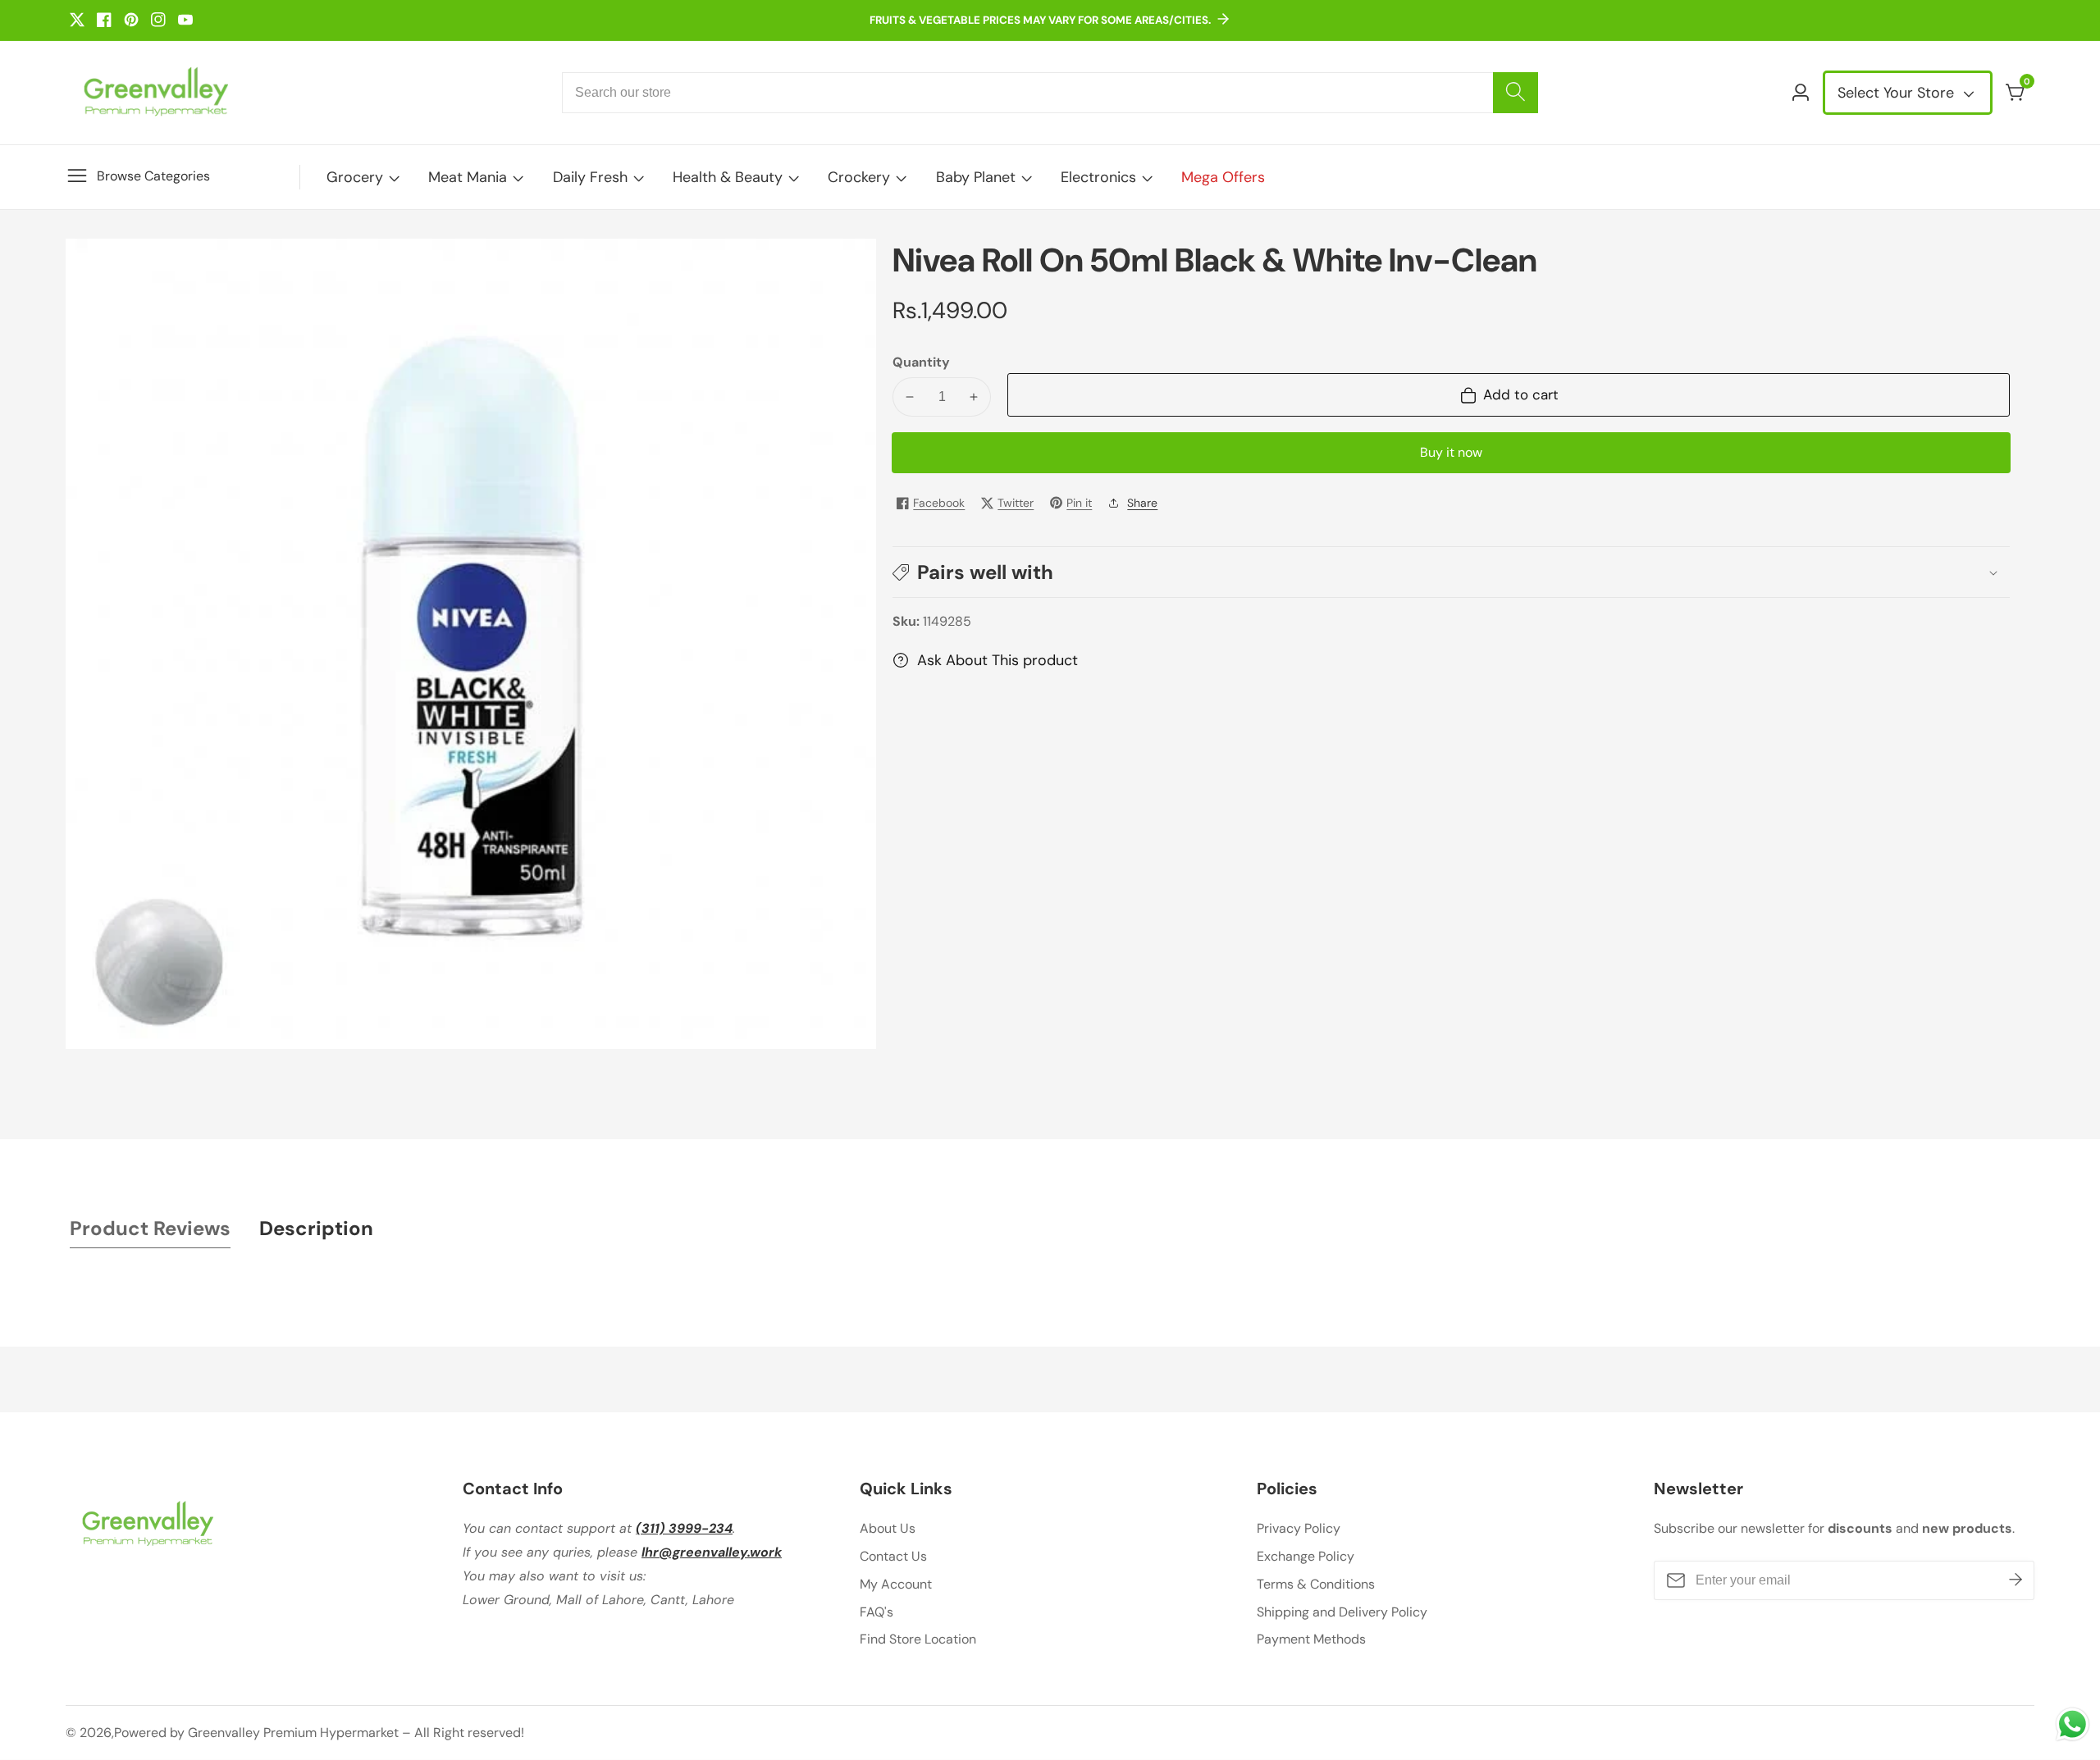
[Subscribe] (2016, 1580)
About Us (888, 1528)
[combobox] (1050, 93)
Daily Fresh (590, 177)
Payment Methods (1311, 1639)
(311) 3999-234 (684, 1528)
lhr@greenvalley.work (712, 1552)
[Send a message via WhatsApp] (2073, 1724)
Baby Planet (976, 177)
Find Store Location (918, 1639)
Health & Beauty (728, 177)
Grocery (355, 177)
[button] (1451, 572)
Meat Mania (468, 177)
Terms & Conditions (1316, 1584)
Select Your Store (1898, 93)
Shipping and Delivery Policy (1342, 1612)
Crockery (859, 177)
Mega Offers (1223, 177)
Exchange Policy (1306, 1556)
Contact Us (893, 1556)
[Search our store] (1516, 93)
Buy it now (1451, 452)
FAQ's (877, 1612)
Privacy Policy (1299, 1528)
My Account (896, 1584)
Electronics (1098, 177)
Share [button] (1142, 503)
